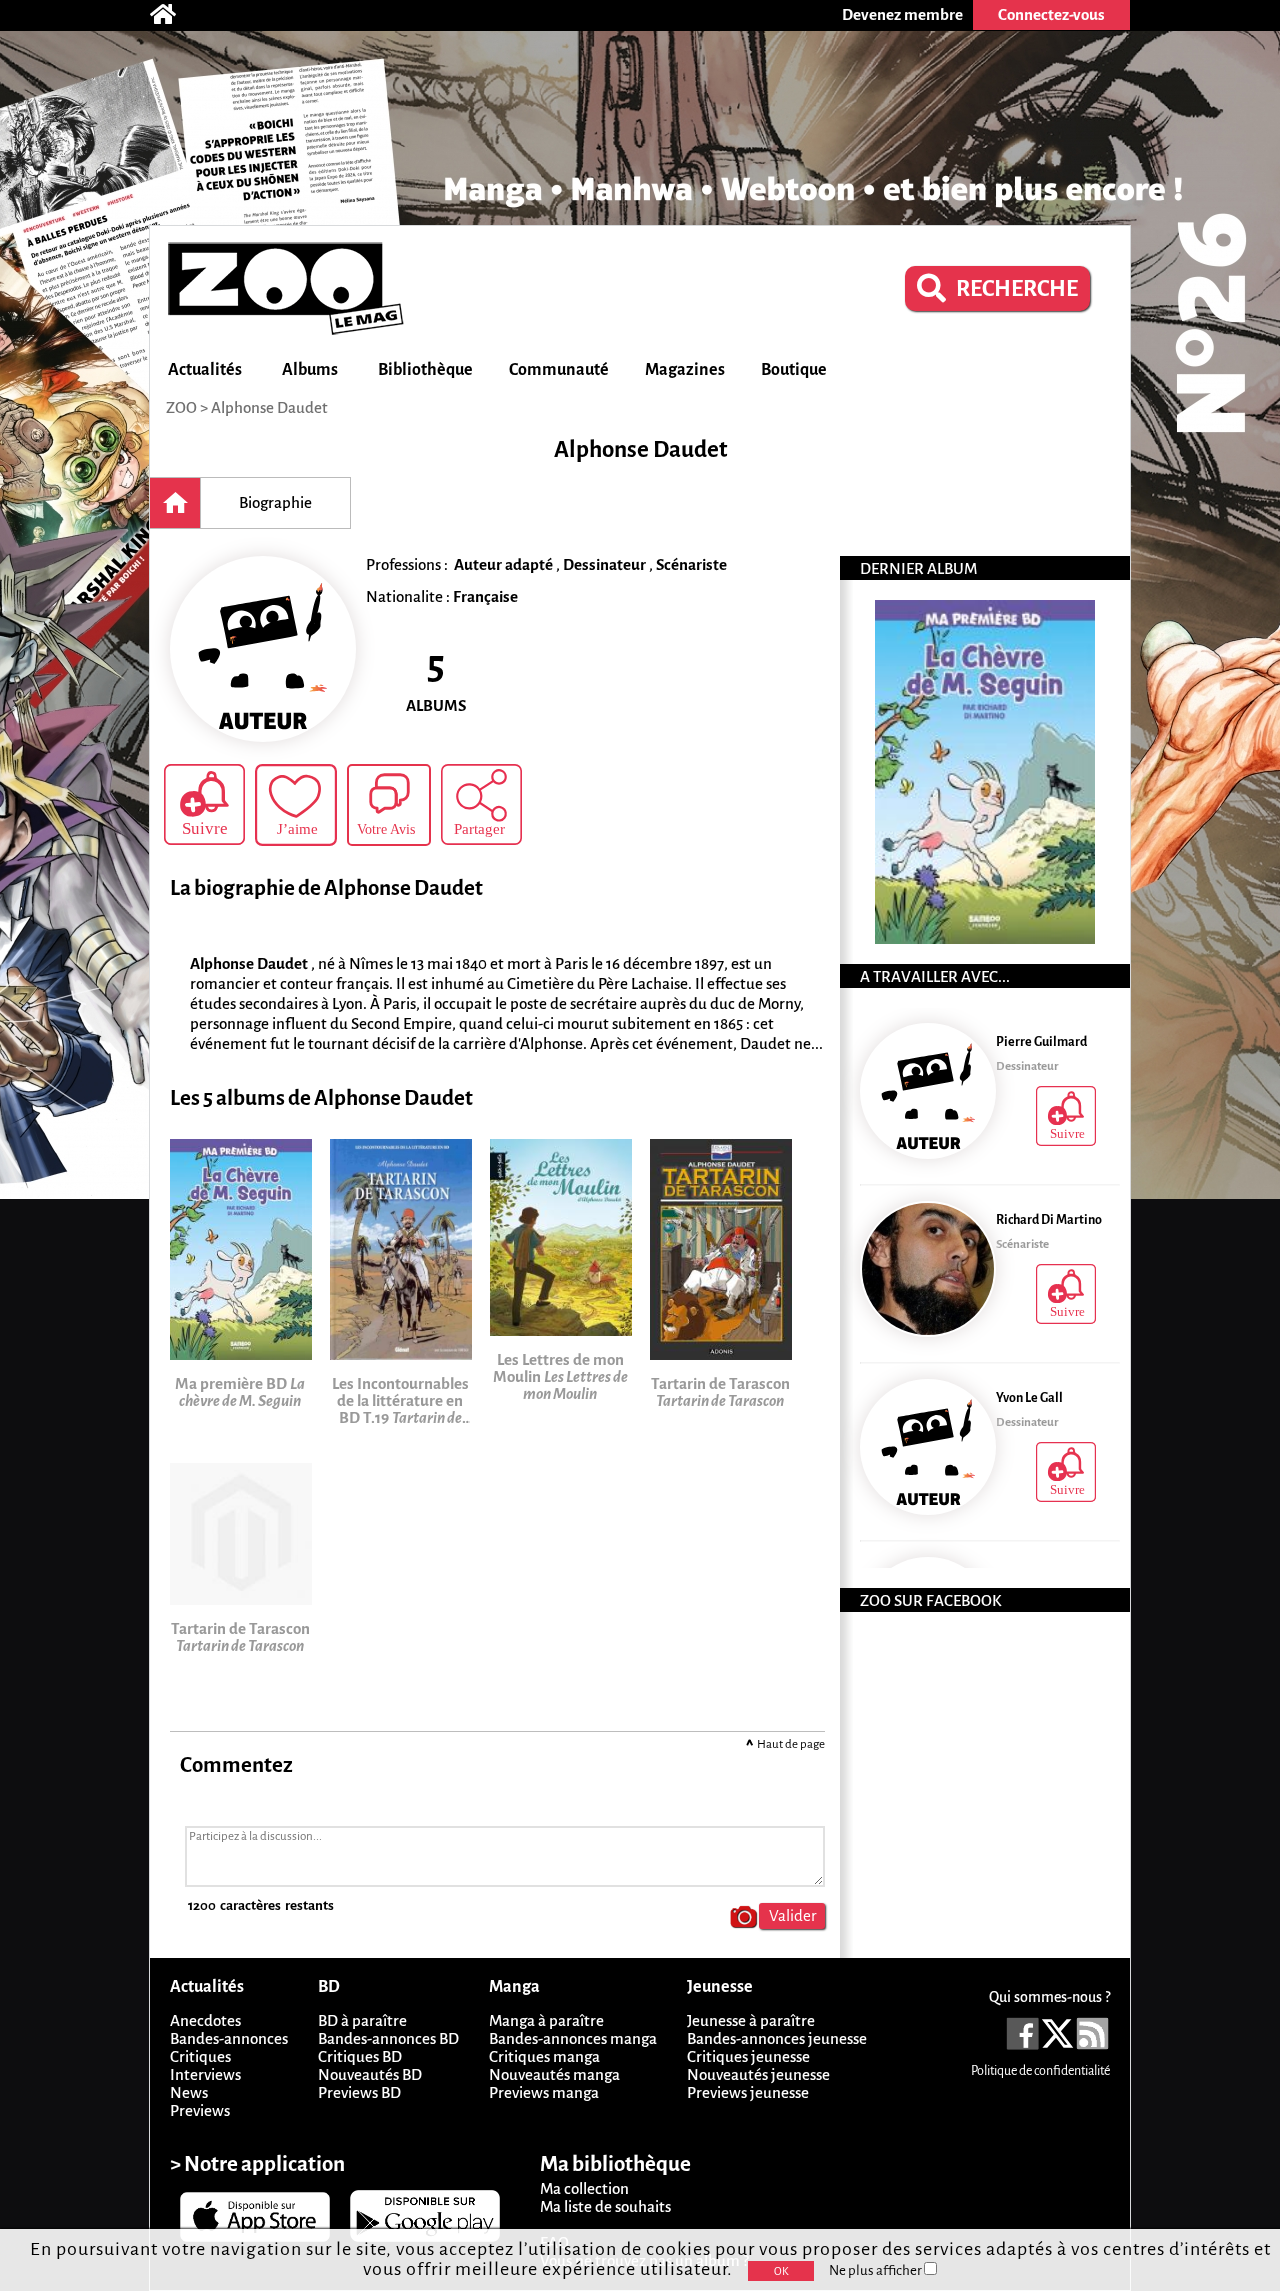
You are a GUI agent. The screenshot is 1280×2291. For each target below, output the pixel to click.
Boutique (794, 370)
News (189, 2092)
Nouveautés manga (554, 2074)
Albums (310, 370)
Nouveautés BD (370, 2074)
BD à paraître (362, 2020)
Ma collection (584, 2188)
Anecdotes (205, 2020)
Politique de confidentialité (1040, 2071)
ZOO (181, 407)
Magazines (685, 370)
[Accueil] (173, 15)
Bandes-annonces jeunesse (777, 2038)
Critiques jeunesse (748, 2056)
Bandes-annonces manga (573, 2038)
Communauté (559, 370)
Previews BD (359, 2092)
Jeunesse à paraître (751, 2020)
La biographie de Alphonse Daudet (326, 888)
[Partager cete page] (481, 804)
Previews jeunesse (748, 2092)
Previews (200, 2110)
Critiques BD (360, 2056)
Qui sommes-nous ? (1049, 1997)
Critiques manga (544, 2056)
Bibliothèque (425, 370)
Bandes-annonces (229, 2038)
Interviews (205, 2074)
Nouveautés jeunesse (758, 2074)
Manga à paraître (546, 2020)
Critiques (200, 2056)
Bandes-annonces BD (388, 2038)
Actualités (205, 370)
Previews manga (544, 2092)
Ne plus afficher (876, 2270)
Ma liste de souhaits (605, 2206)
